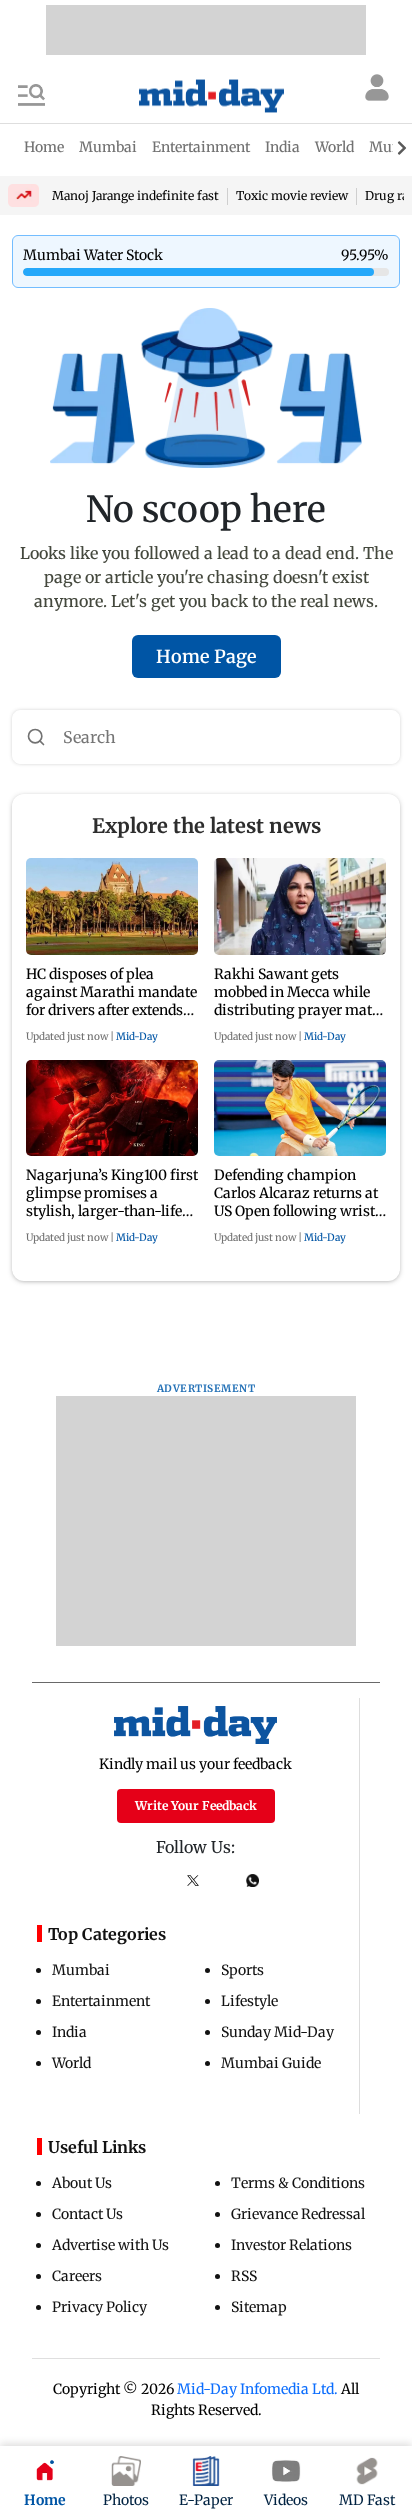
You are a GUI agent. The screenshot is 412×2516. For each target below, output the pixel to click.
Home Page (206, 656)
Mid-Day (137, 1036)
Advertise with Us (110, 2245)
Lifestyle (249, 2001)
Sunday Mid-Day (277, 2032)
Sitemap (259, 2307)
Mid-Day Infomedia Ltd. (257, 2389)
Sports (242, 1970)
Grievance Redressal (298, 2214)
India (69, 2032)
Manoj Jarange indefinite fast (135, 195)
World (71, 2063)
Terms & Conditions (298, 2183)
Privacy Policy (99, 2307)
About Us (82, 2183)
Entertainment (101, 2001)
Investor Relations (291, 2245)
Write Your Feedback (196, 1805)
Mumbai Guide (271, 2063)
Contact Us (87, 2214)
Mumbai (81, 1970)
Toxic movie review (292, 195)
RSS (244, 2276)
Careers (77, 2276)
